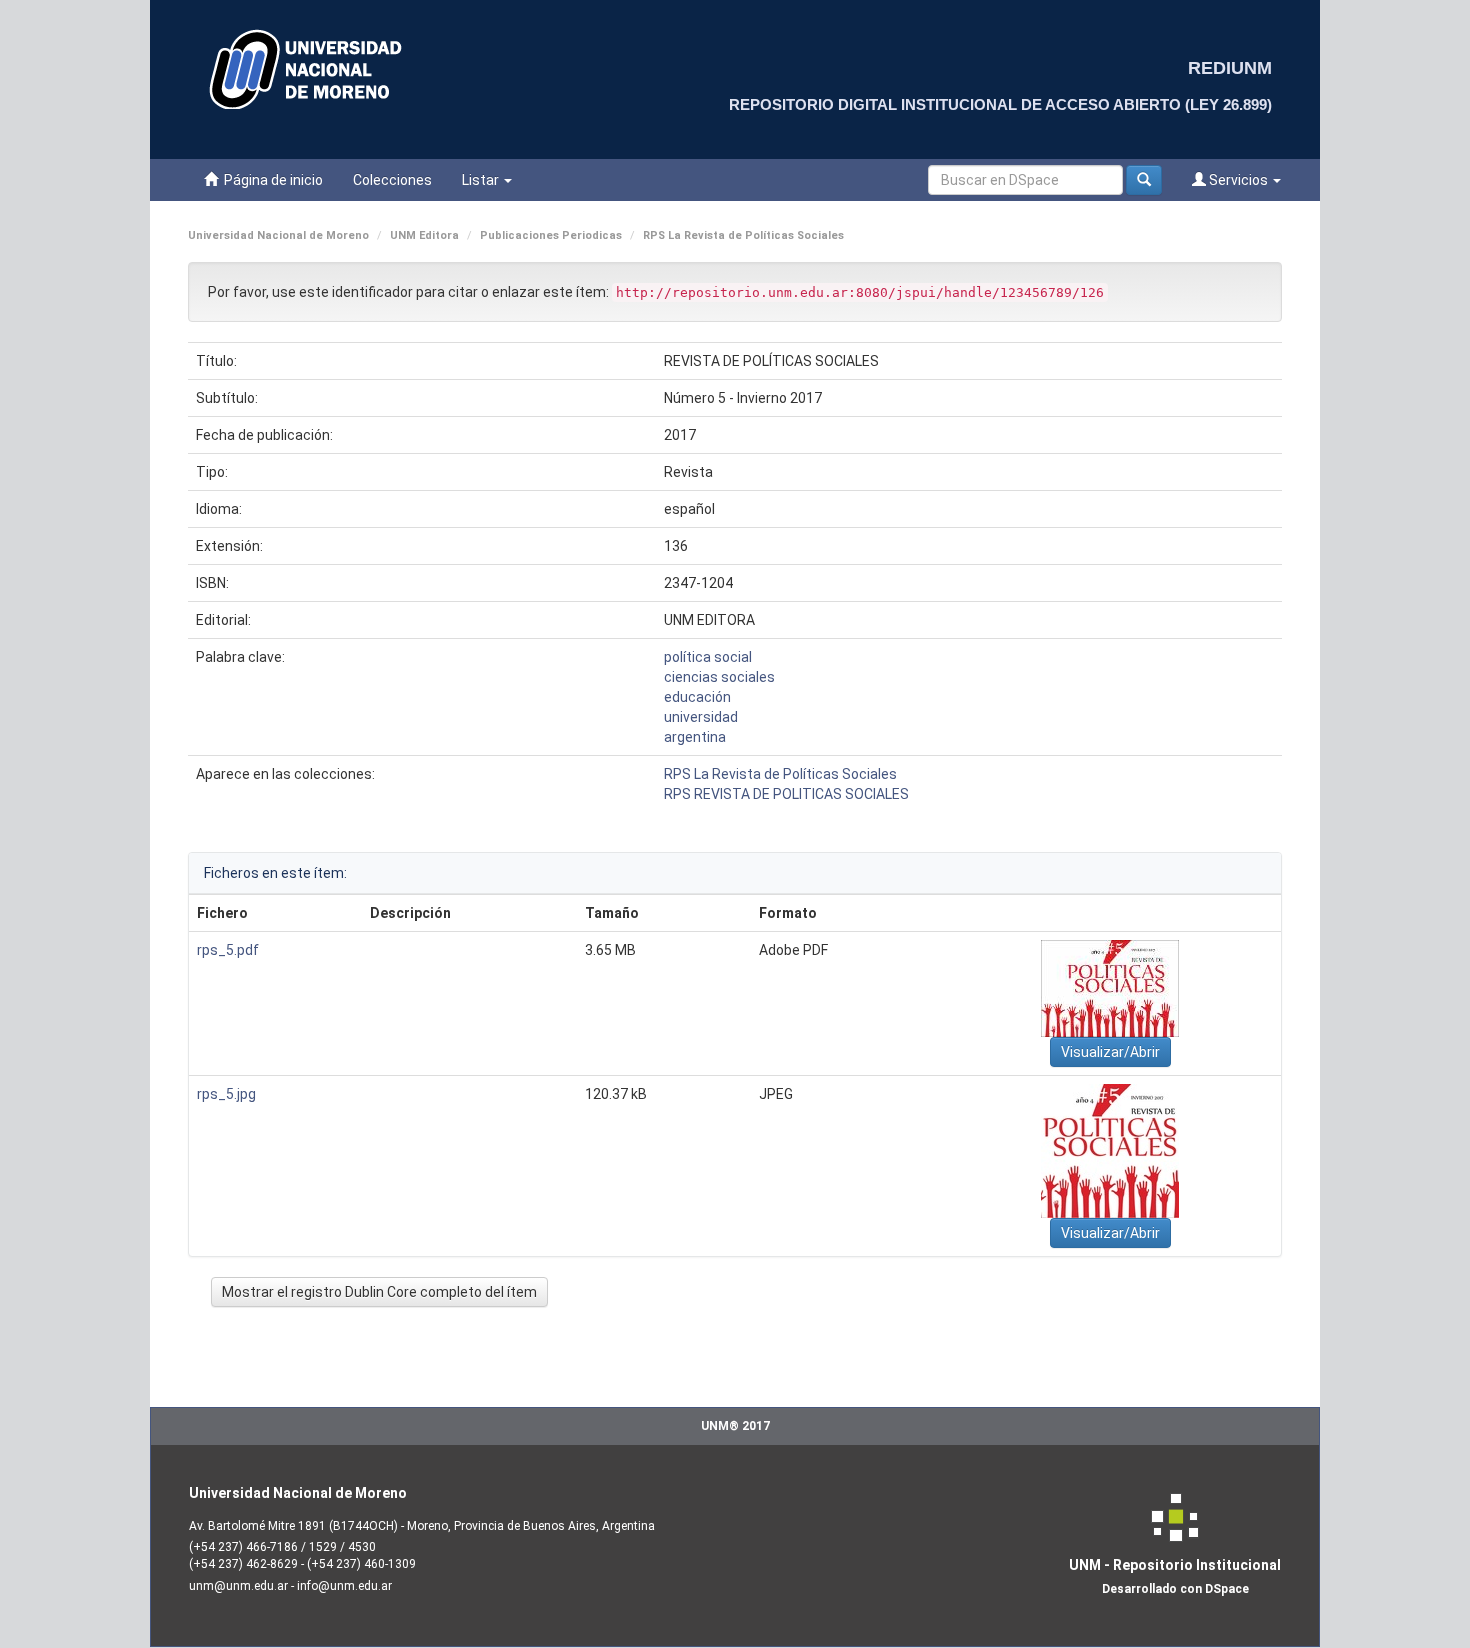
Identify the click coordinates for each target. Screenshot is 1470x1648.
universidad (701, 717)
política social (708, 657)
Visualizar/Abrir (1110, 1052)
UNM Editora (424, 235)
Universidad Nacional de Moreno (278, 235)
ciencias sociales (719, 677)
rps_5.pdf (228, 950)
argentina (695, 737)
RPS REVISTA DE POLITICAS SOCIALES (786, 794)
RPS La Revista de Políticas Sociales (743, 235)
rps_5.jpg (226, 1094)
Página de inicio (270, 180)
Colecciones (392, 180)
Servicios (1238, 180)
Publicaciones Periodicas (551, 235)
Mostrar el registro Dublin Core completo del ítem (379, 1292)
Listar (482, 180)
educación (697, 697)
